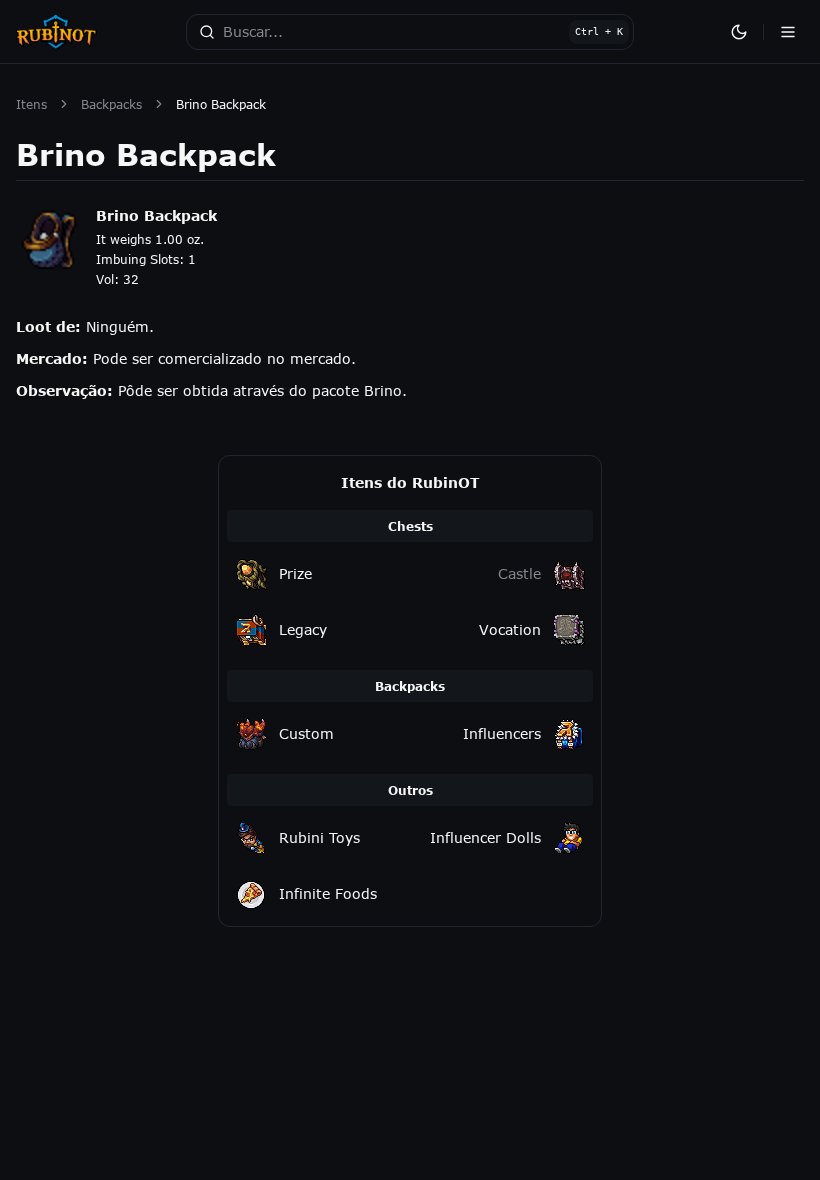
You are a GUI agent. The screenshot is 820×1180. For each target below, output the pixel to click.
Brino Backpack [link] (221, 104)
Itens (31, 104)
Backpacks (111, 104)
